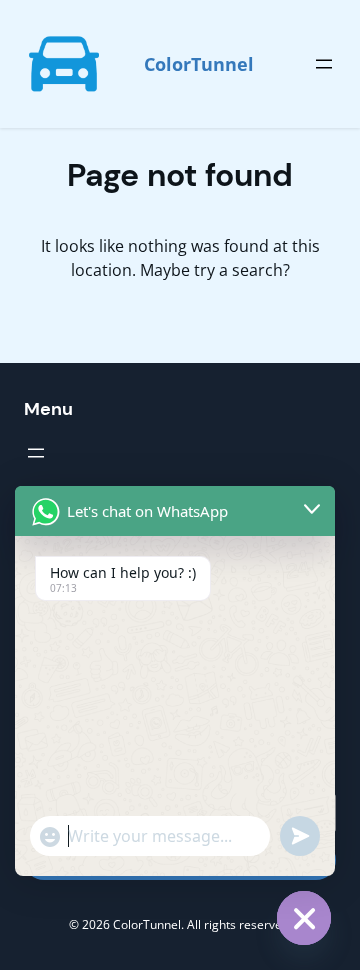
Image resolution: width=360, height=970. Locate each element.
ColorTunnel (199, 64)
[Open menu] (324, 64)
